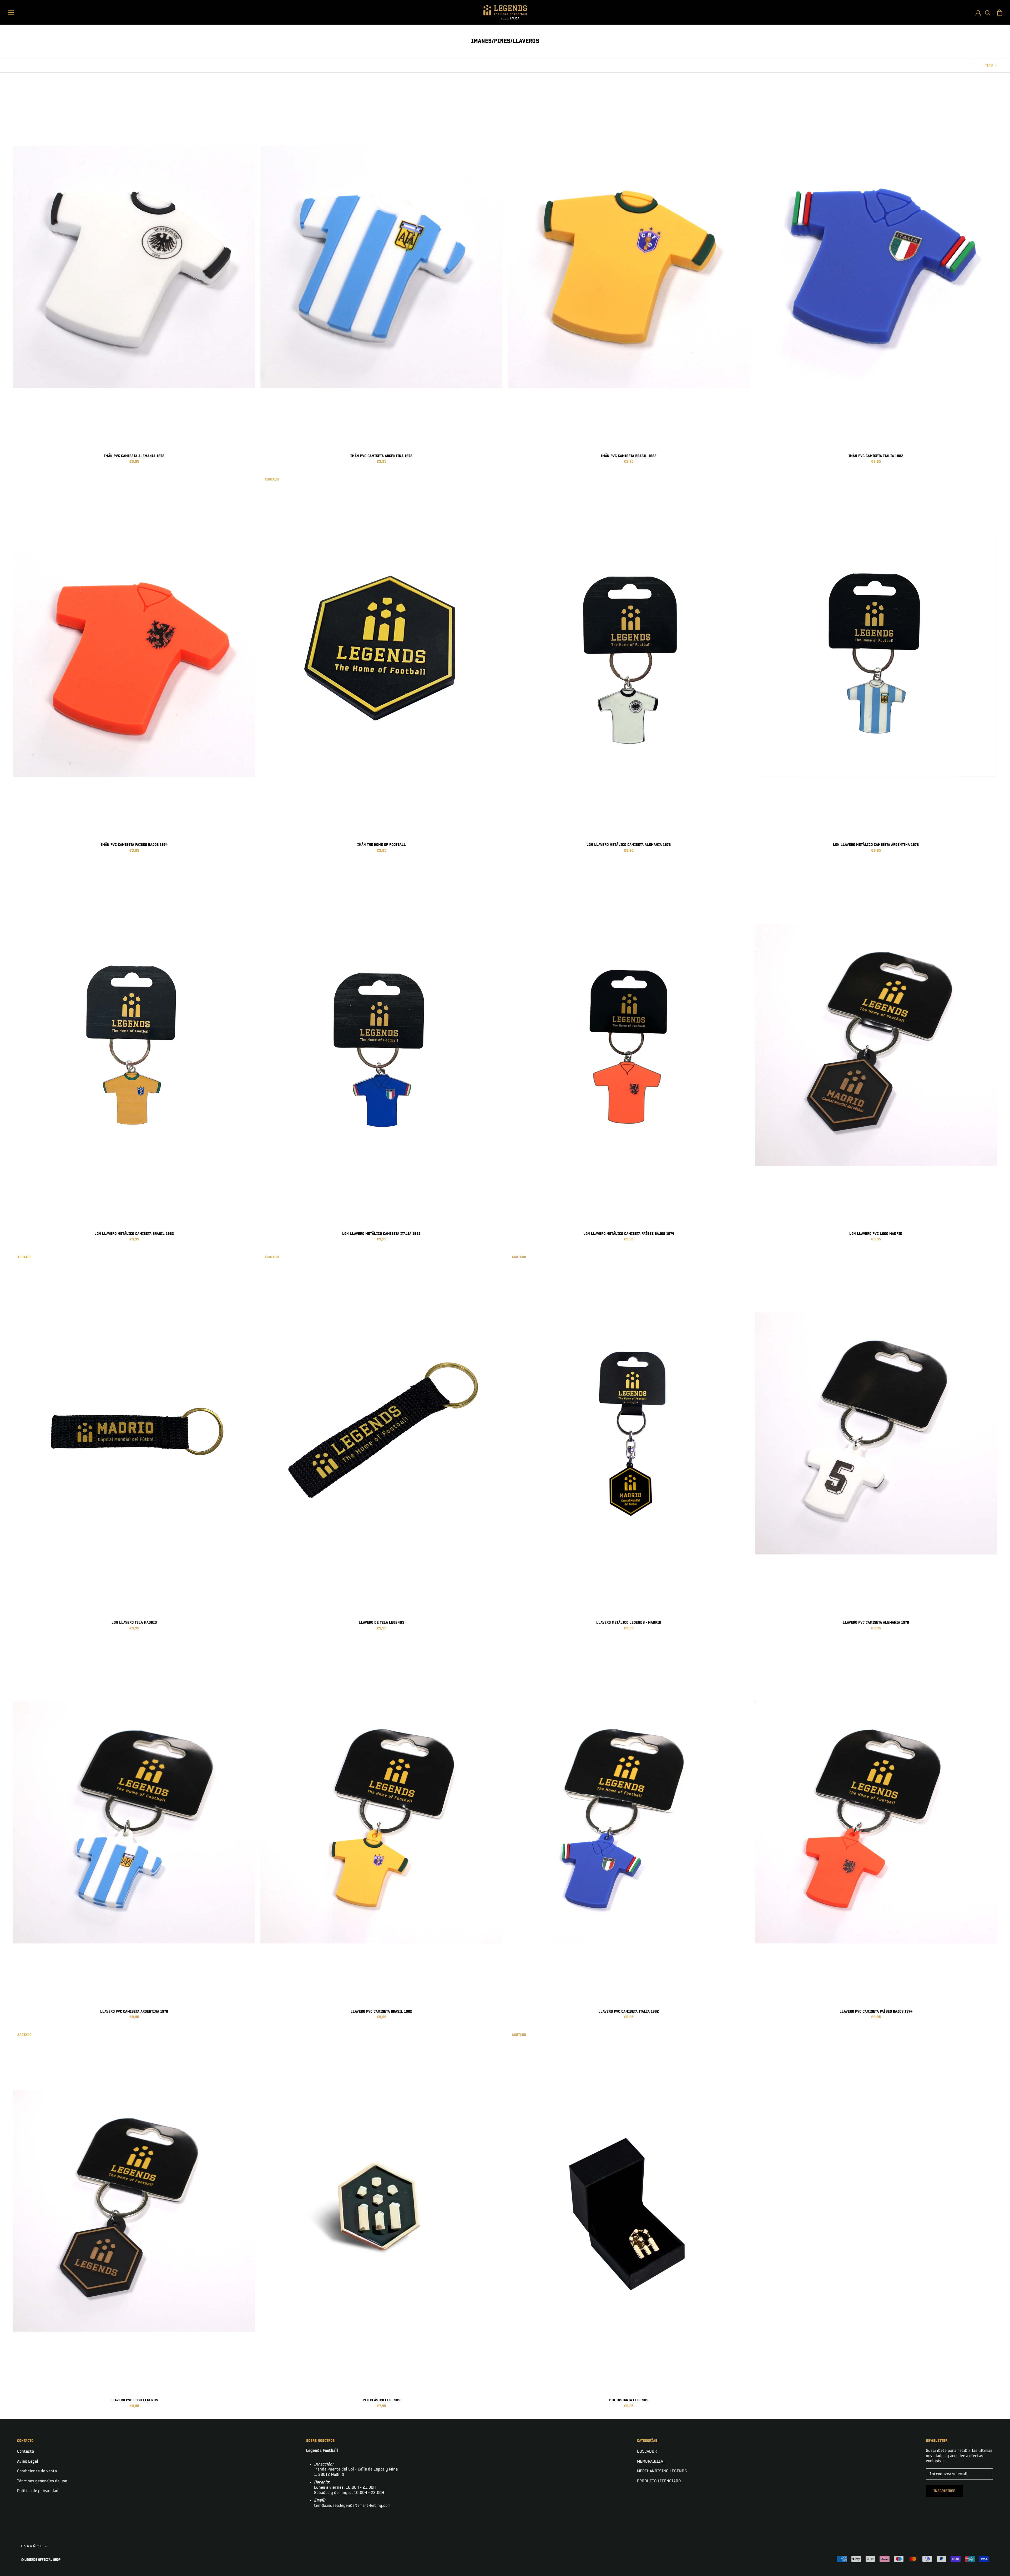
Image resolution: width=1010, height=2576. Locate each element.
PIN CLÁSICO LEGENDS (382, 2400)
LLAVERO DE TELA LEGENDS (382, 1622)
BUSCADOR (647, 2451)
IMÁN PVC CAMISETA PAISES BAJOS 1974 (134, 845)
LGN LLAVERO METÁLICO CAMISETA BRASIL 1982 (134, 1234)
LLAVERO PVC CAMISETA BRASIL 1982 (381, 2011)
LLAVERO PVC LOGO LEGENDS (134, 2400)
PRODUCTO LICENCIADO (659, 2481)
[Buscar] (988, 12)
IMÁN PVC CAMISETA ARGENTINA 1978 (381, 456)
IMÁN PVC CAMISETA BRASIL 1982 (629, 456)
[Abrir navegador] (11, 12)
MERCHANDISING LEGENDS (662, 2471)
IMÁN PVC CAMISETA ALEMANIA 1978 (134, 456)
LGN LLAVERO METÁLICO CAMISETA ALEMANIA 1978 (629, 845)
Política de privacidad (38, 2491)
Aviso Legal (28, 2461)
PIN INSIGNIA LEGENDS (629, 2400)
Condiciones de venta (37, 2471)
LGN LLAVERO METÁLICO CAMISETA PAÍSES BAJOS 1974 (629, 1234)
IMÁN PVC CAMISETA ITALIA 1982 (876, 456)
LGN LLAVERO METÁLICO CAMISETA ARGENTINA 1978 (876, 845)
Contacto (26, 2451)
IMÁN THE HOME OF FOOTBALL (382, 845)
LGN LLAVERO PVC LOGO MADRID (876, 1234)
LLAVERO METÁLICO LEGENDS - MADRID (629, 1622)
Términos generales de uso (42, 2481)
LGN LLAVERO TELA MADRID (134, 1622)
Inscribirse (944, 2491)
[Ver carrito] (1000, 12)
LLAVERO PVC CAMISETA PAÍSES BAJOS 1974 (876, 2011)
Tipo (989, 65)
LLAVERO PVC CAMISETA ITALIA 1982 (629, 2011)
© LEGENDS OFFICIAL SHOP (41, 2560)
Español (32, 2546)
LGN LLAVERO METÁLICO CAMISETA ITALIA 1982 (381, 1234)
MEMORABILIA (650, 2461)
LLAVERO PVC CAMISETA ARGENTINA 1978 (134, 2011)
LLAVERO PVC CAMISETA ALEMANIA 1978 (876, 1622)
